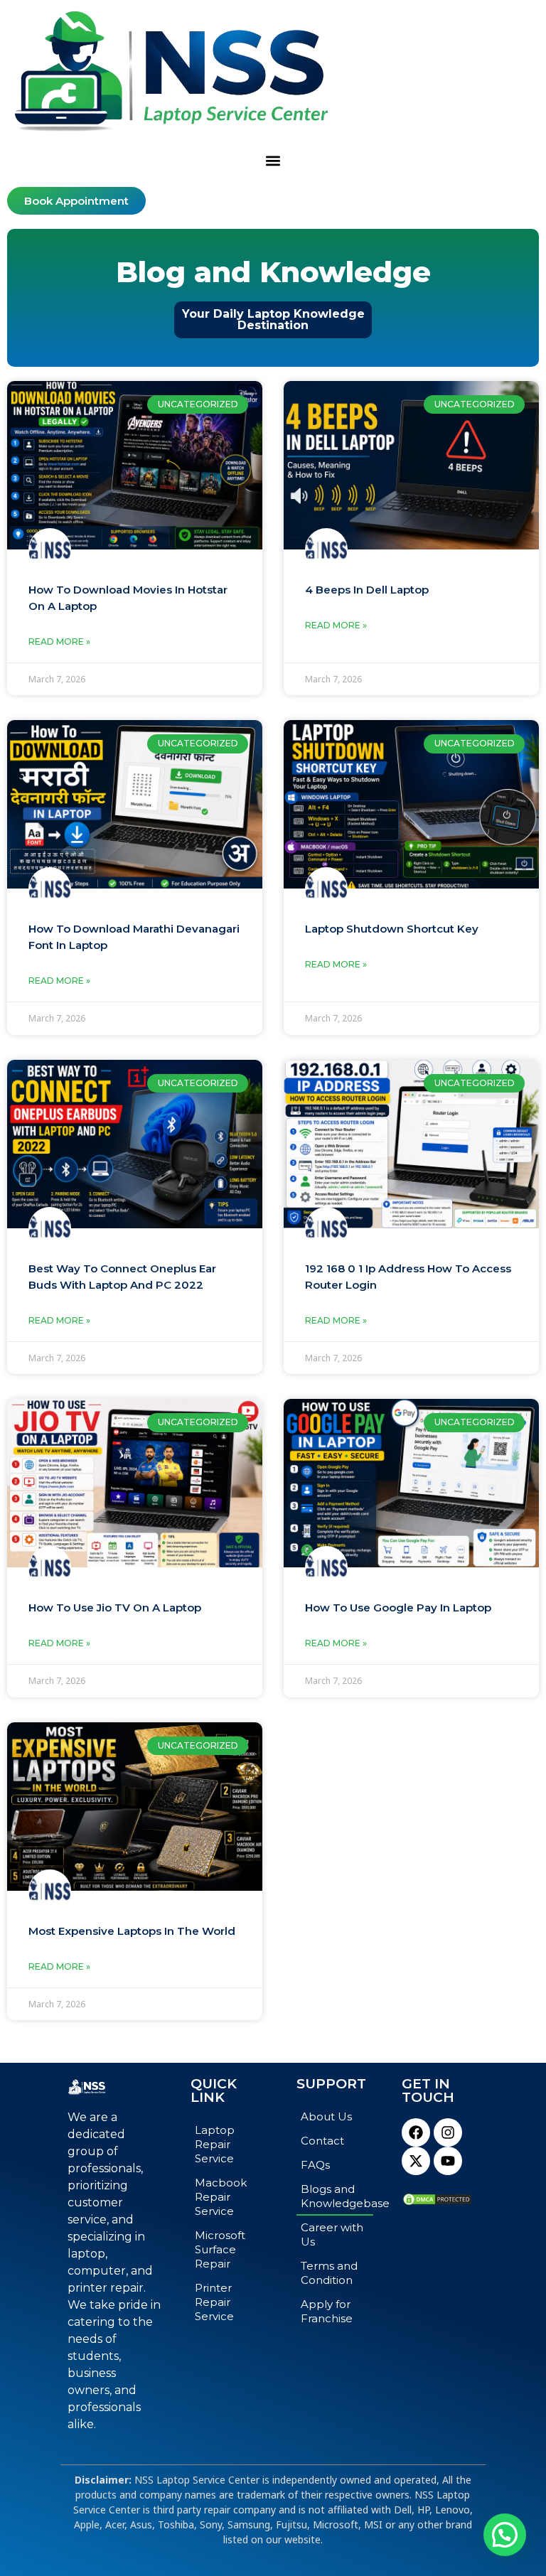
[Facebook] (416, 2132)
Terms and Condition (329, 2273)
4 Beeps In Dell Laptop (367, 590)
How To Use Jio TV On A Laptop (115, 1608)
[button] (273, 161)
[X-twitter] (416, 2161)
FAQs (315, 2165)
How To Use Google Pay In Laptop (398, 1608)
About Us (326, 2116)
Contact (322, 2141)
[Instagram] (448, 2132)
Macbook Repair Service (221, 2197)
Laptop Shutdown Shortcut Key (392, 929)
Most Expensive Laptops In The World (132, 1931)
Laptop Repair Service (215, 2144)
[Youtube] (448, 2161)
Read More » (59, 642)
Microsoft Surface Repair (220, 2249)
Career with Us (332, 2234)
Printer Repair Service (214, 2302)
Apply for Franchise (327, 2311)
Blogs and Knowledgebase (337, 2196)
